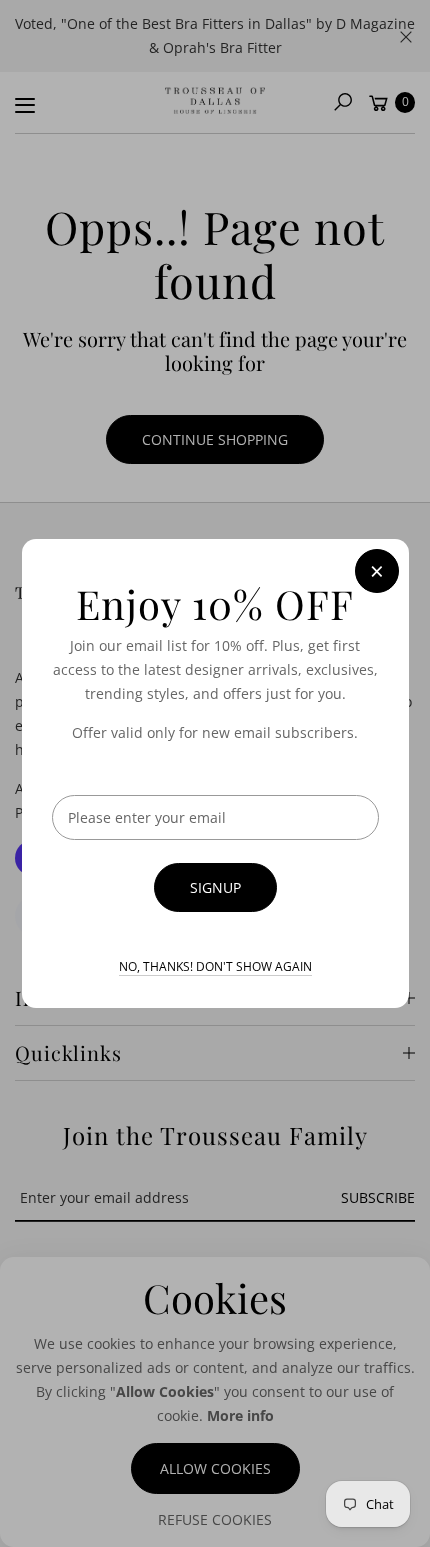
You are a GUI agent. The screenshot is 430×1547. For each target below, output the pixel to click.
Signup (215, 887)
